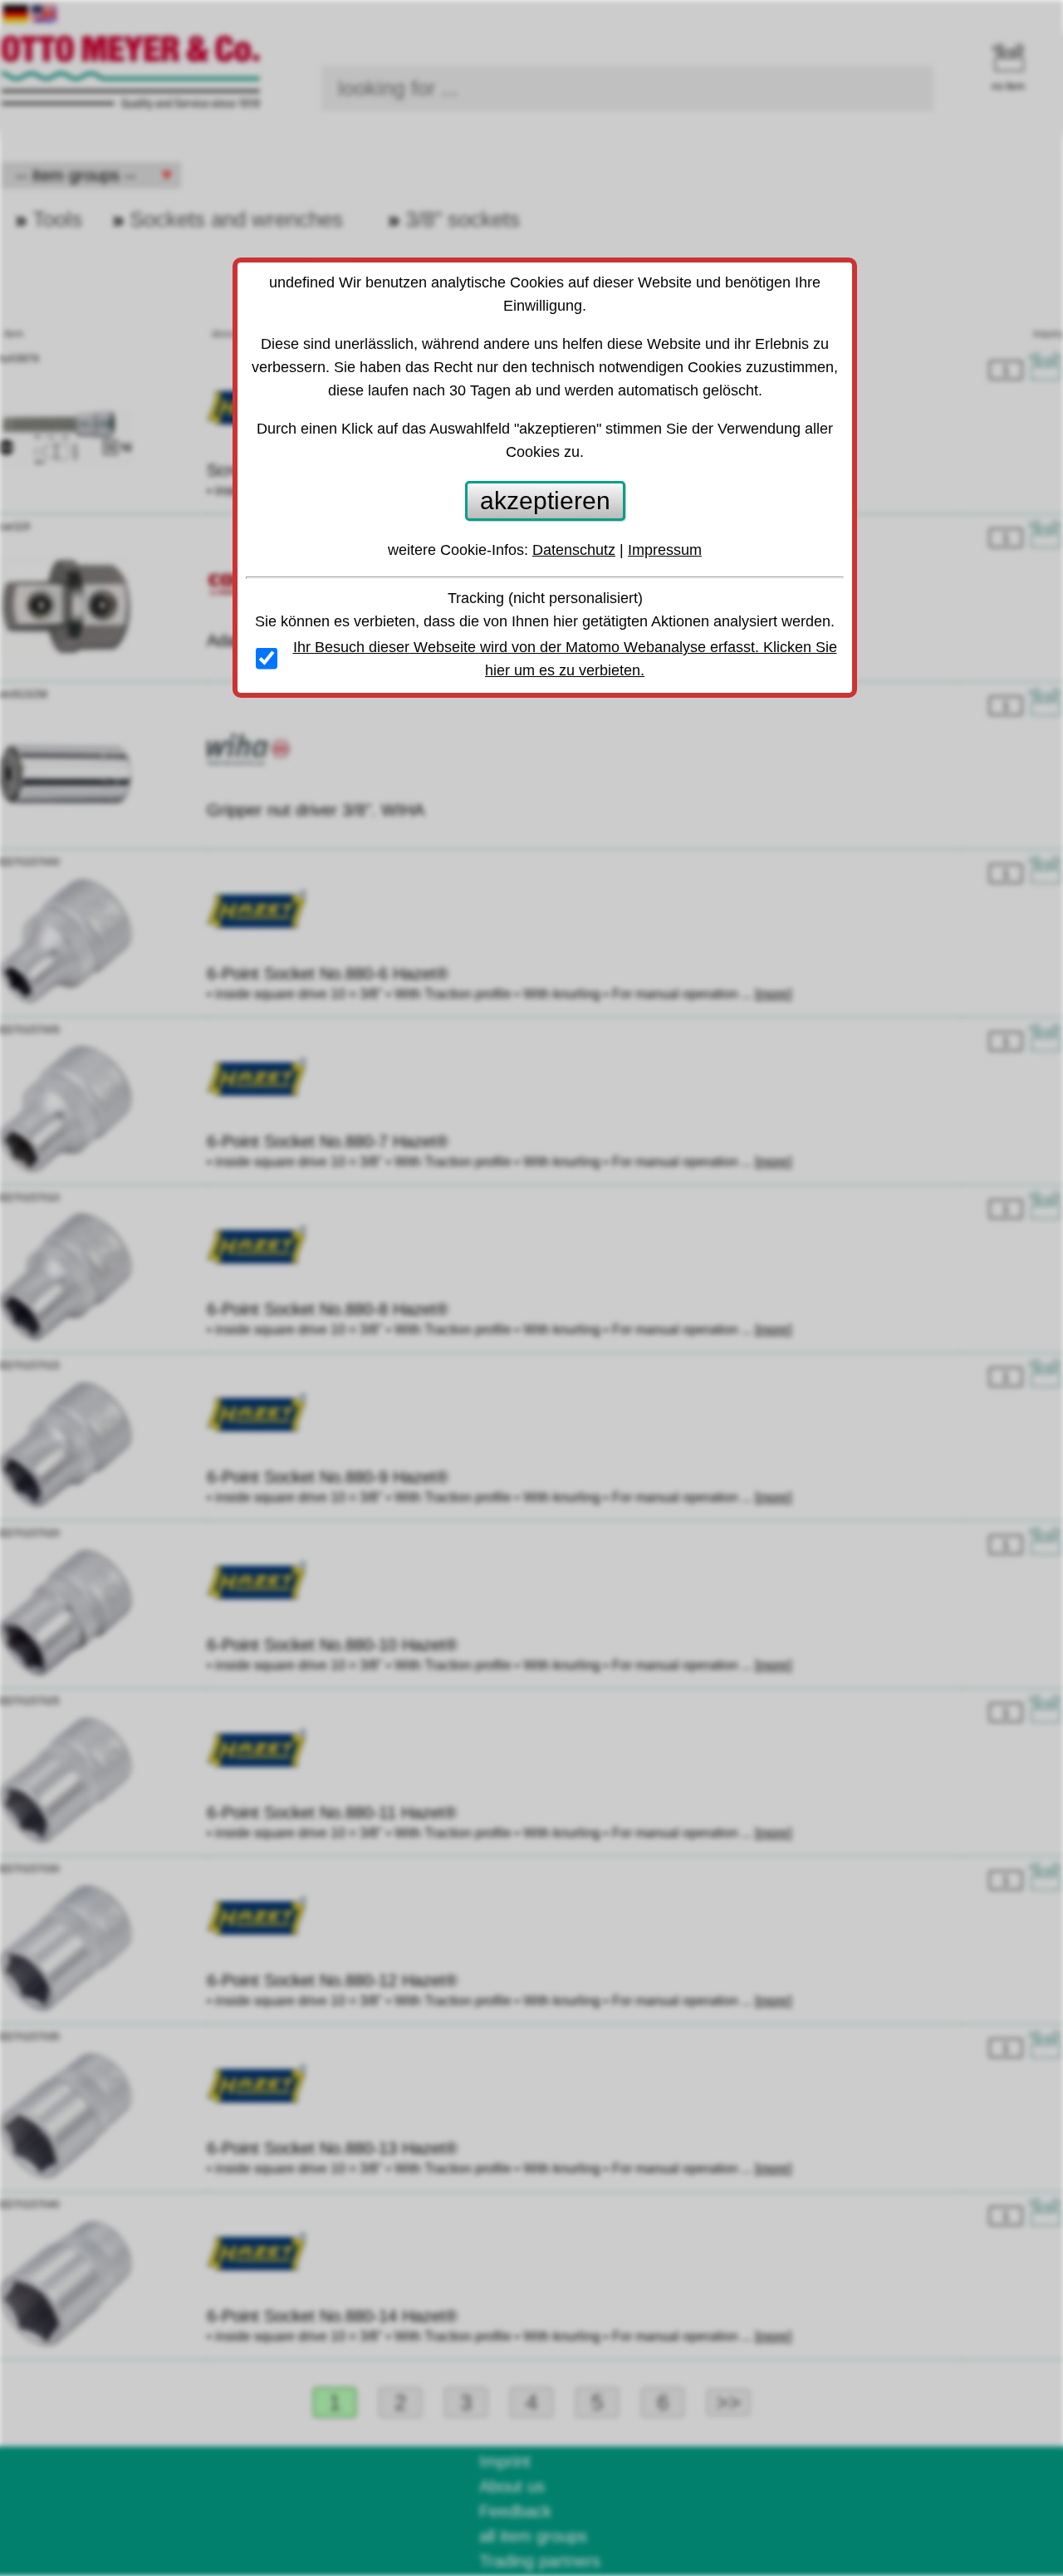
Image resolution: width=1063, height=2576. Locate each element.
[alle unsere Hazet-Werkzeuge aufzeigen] (257, 924)
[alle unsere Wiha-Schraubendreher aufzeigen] (248, 760)
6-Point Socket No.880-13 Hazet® (332, 2148)
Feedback (515, 2511)
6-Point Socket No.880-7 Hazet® (328, 1141)
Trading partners (540, 2561)
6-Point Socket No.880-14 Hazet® (332, 2316)
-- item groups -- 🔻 (91, 175)
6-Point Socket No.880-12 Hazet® (332, 1980)
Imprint (505, 2461)
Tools (57, 219)
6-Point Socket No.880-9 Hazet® (328, 1477)
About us (512, 2486)
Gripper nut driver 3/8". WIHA (316, 810)
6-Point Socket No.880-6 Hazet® (328, 974)
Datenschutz (574, 550)
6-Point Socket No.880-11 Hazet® (332, 1813)
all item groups (533, 2536)
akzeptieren (545, 500)
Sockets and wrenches (236, 219)
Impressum (665, 550)
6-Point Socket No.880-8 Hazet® (328, 1309)
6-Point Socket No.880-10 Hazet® (332, 1645)
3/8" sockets (463, 219)
